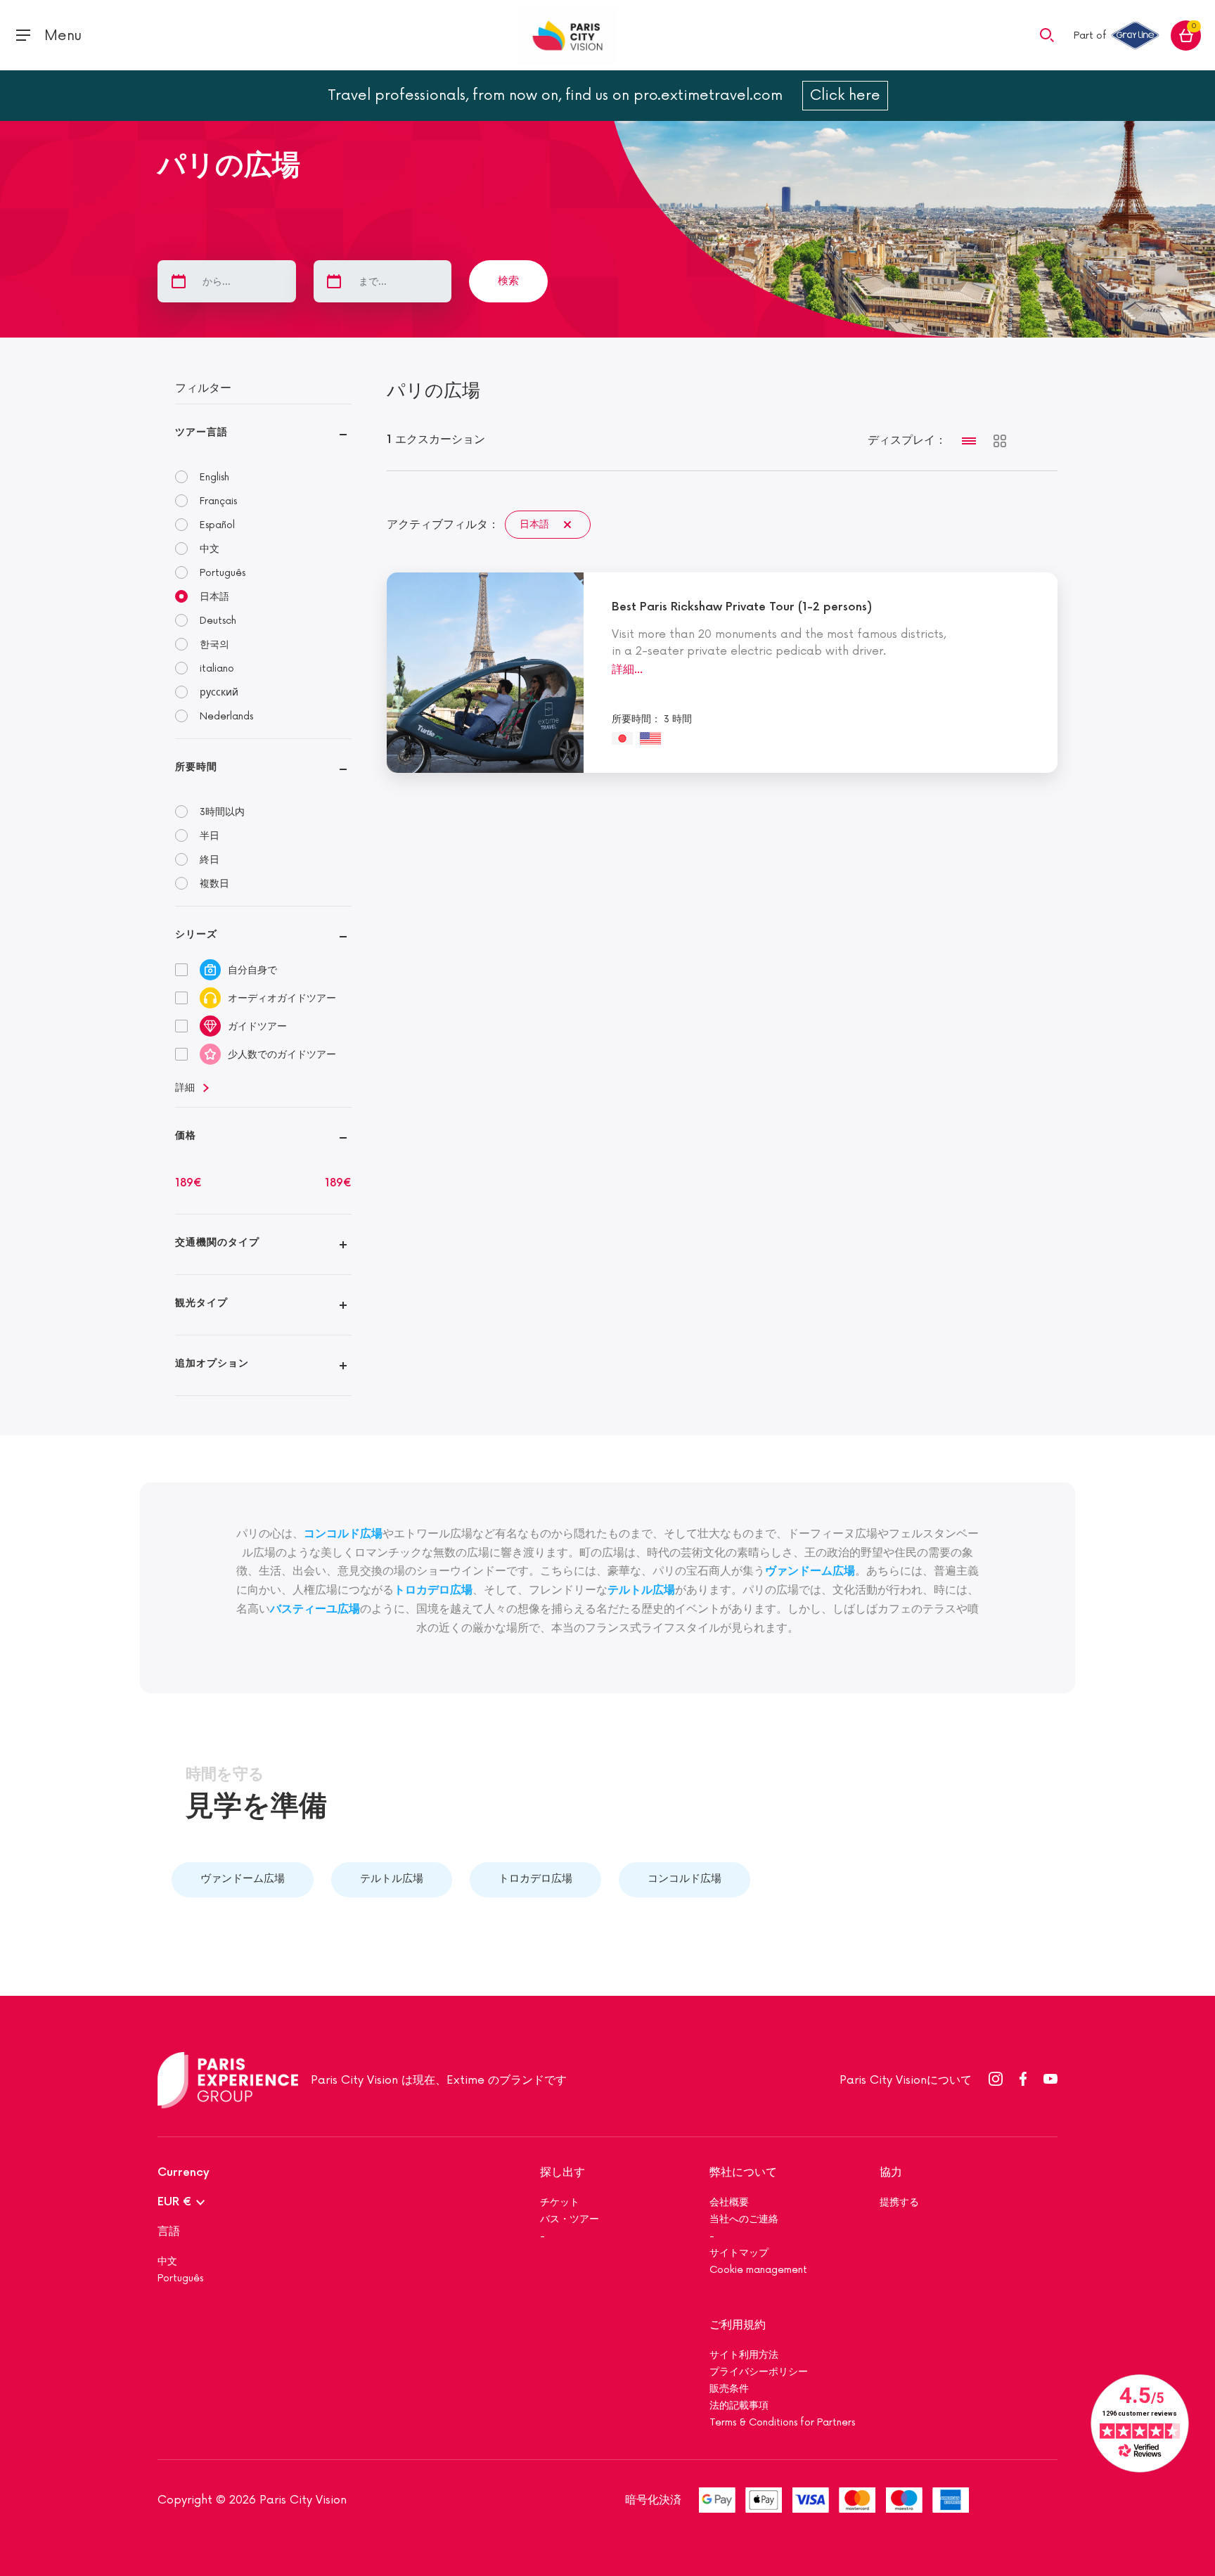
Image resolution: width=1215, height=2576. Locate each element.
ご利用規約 (738, 2325)
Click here (845, 96)
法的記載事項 (739, 2405)
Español (217, 525)
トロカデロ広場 (535, 1879)
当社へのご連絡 (744, 2219)
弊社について (743, 2173)
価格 (186, 1135)
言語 (169, 2232)
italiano (217, 668)
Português (223, 573)
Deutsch (218, 621)
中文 (210, 549)
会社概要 (729, 2202)
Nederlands (226, 716)
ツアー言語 (201, 432)
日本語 (214, 597)
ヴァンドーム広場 (243, 1879)
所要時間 (196, 767)
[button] (1047, 34)
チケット (560, 2202)
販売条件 (729, 2389)
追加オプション (212, 1363)
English (214, 477)
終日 (210, 860)
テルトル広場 (641, 1590)
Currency (184, 2173)
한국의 (214, 645)
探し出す (562, 2173)
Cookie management (758, 2270)
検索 (508, 281)
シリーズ (196, 934)
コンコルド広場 (684, 1879)
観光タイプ (201, 1303)
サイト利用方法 (744, 2355)
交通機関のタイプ (217, 1242)
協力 (891, 2173)
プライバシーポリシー (760, 2372)
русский (219, 692)
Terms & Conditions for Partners (782, 2422)
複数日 (214, 884)
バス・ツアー (570, 2219)
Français (218, 501)
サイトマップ (739, 2253)
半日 (210, 836)
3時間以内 (222, 812)
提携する (899, 2202)
